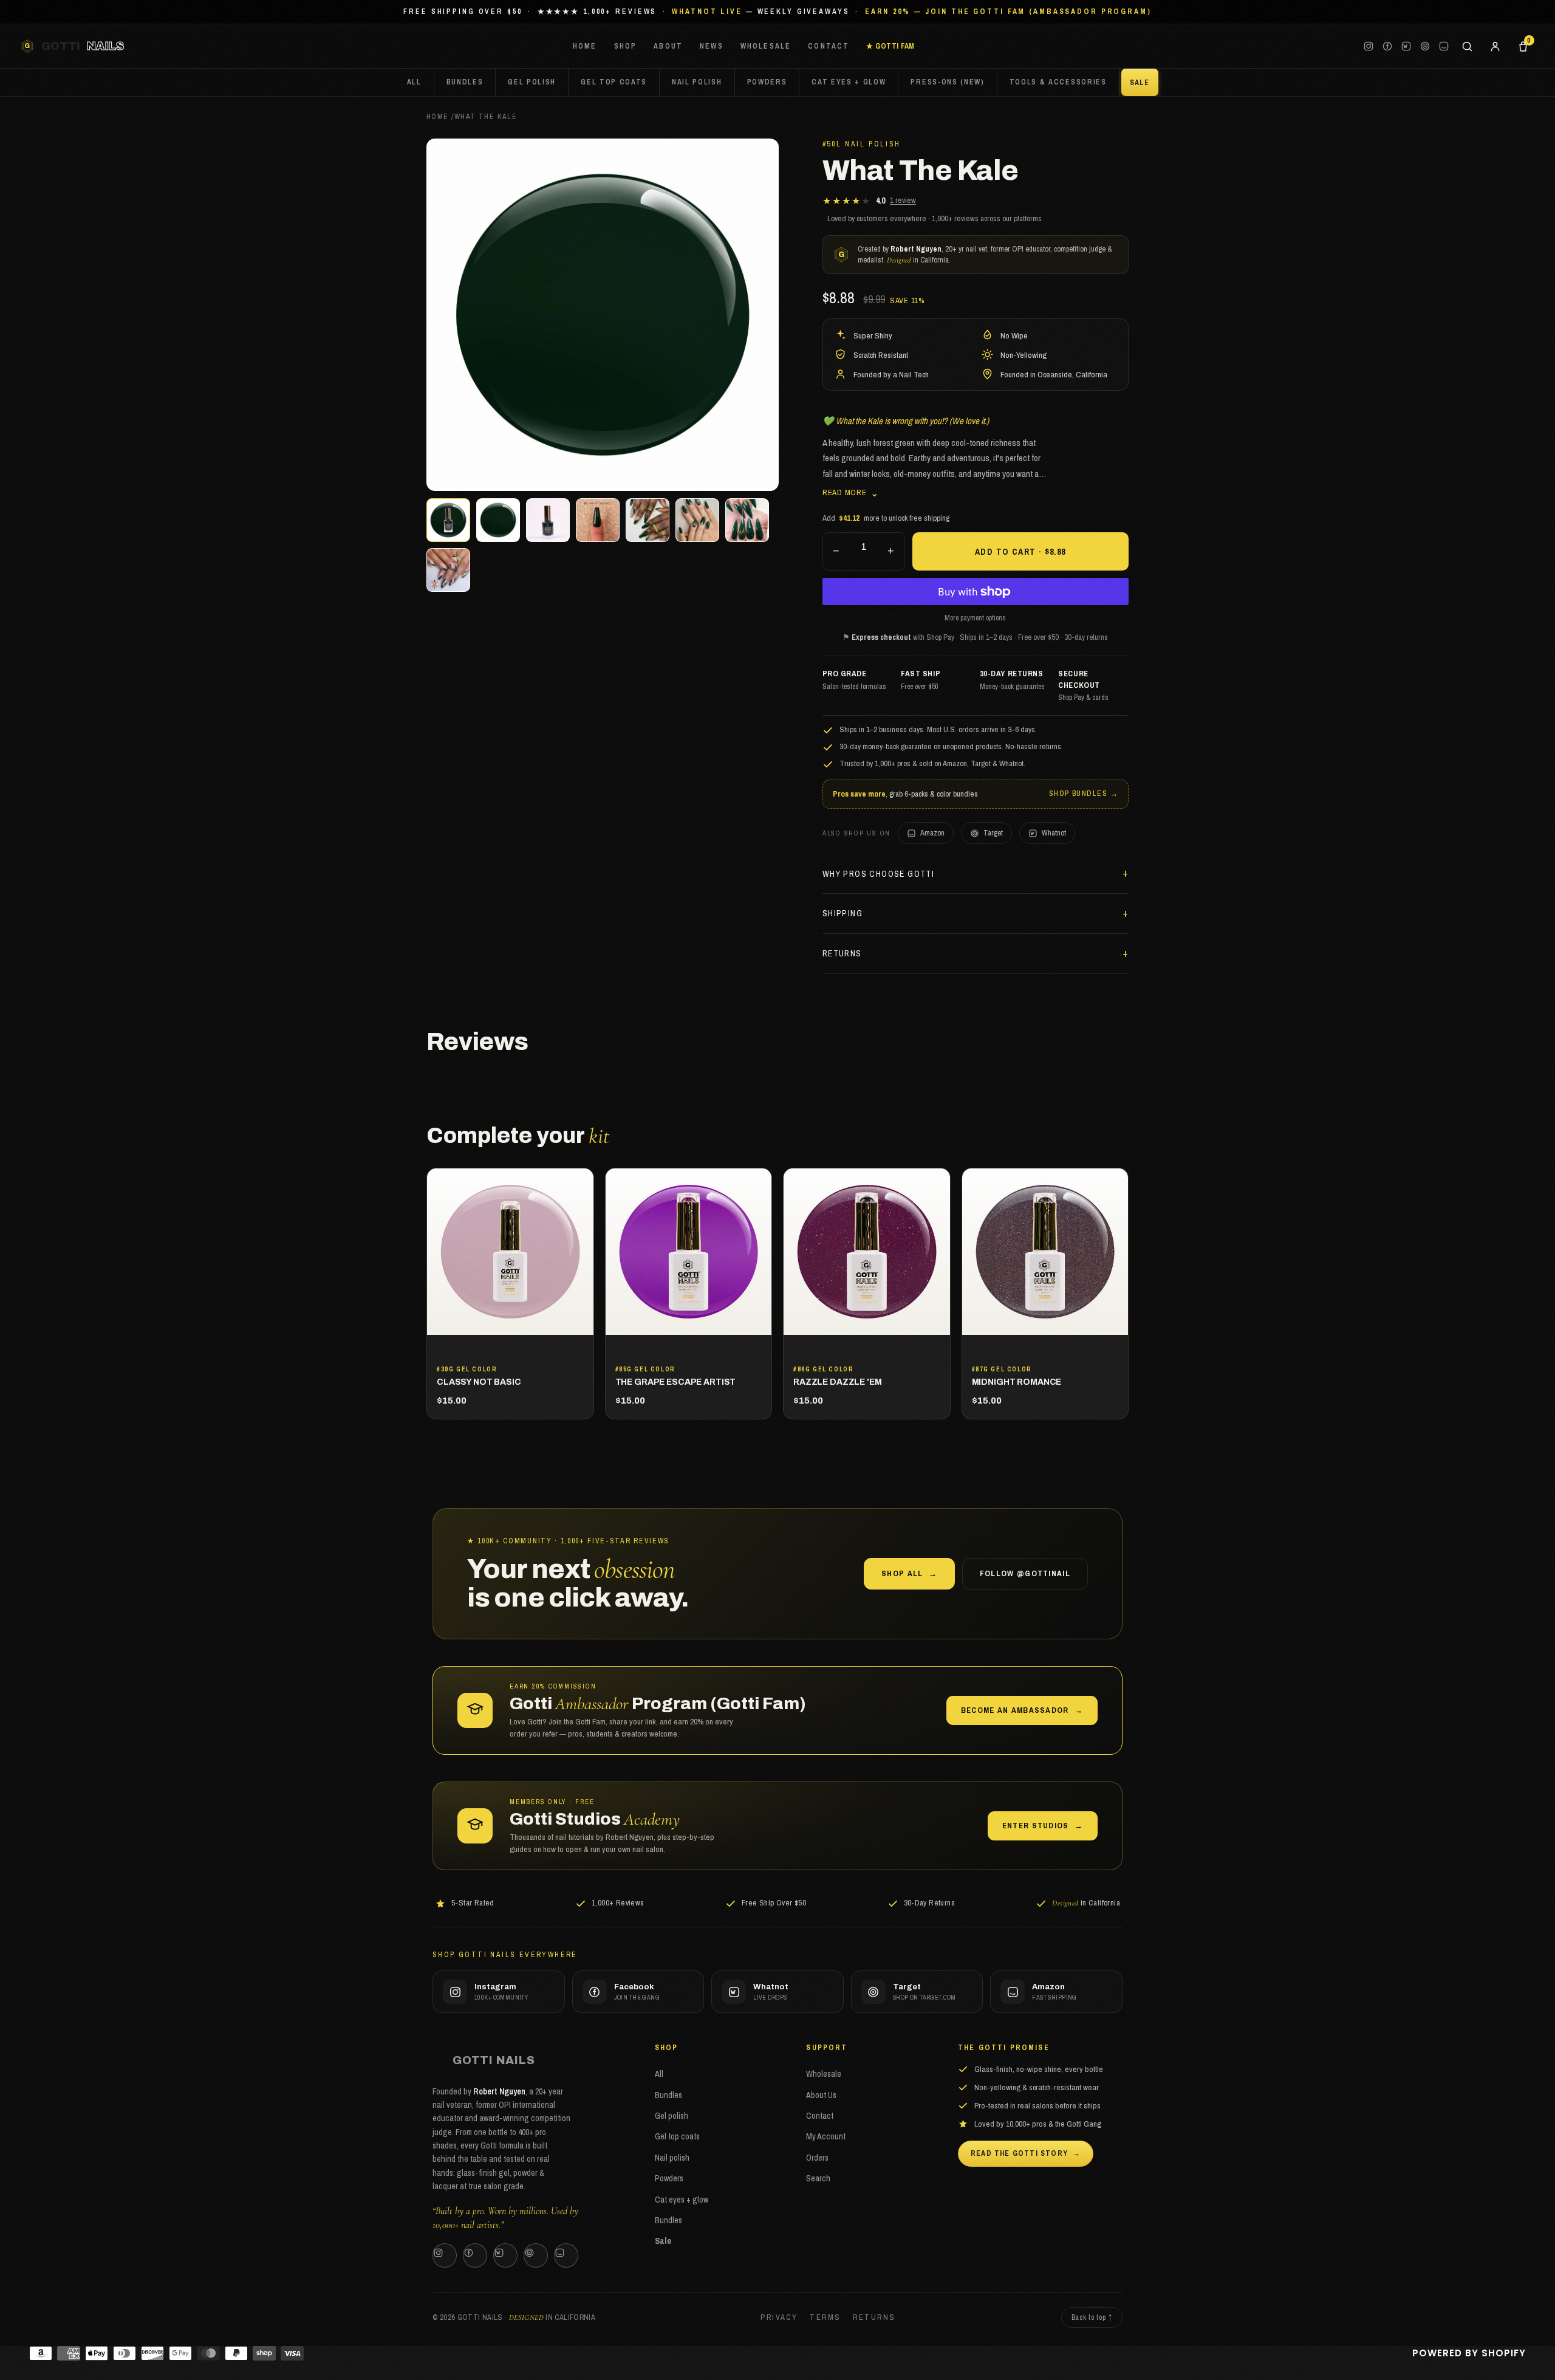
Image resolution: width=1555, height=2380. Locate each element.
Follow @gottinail (1025, 1573)
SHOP (626, 46)
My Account (826, 2136)
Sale (663, 2241)
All (414, 82)
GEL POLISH (532, 82)
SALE (1140, 83)
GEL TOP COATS (614, 82)
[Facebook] (1387, 46)
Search (818, 2178)
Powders (669, 2178)
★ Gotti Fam (890, 46)
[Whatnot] (1406, 46)
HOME (585, 46)
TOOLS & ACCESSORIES (1058, 82)
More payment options (975, 618)
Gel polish (672, 2116)
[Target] (1425, 46)
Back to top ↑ (1092, 2317)
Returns (842, 953)
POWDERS (767, 82)
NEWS (712, 46)
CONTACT (829, 46)
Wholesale (824, 2074)
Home (438, 117)
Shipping (842, 913)
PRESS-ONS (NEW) (947, 82)
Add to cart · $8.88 (1020, 552)
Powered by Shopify (1469, 2353)
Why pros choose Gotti (878, 874)
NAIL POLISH (697, 82)
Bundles (668, 2095)
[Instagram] (1369, 46)
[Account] (1495, 46)
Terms (825, 2317)
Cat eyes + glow (682, 2200)
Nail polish (672, 2158)
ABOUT (668, 46)
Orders (817, 2158)
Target (993, 833)
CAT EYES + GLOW (849, 82)
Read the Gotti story (1026, 2153)
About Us (821, 2095)
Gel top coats (677, 2136)
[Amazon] (1444, 46)
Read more (851, 492)
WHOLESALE (766, 46)
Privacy (779, 2317)
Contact (820, 2116)
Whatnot (1054, 833)
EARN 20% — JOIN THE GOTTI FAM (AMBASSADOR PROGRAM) (1008, 12)
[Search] (1467, 46)
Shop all (909, 1573)
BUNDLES (465, 82)
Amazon (932, 833)
